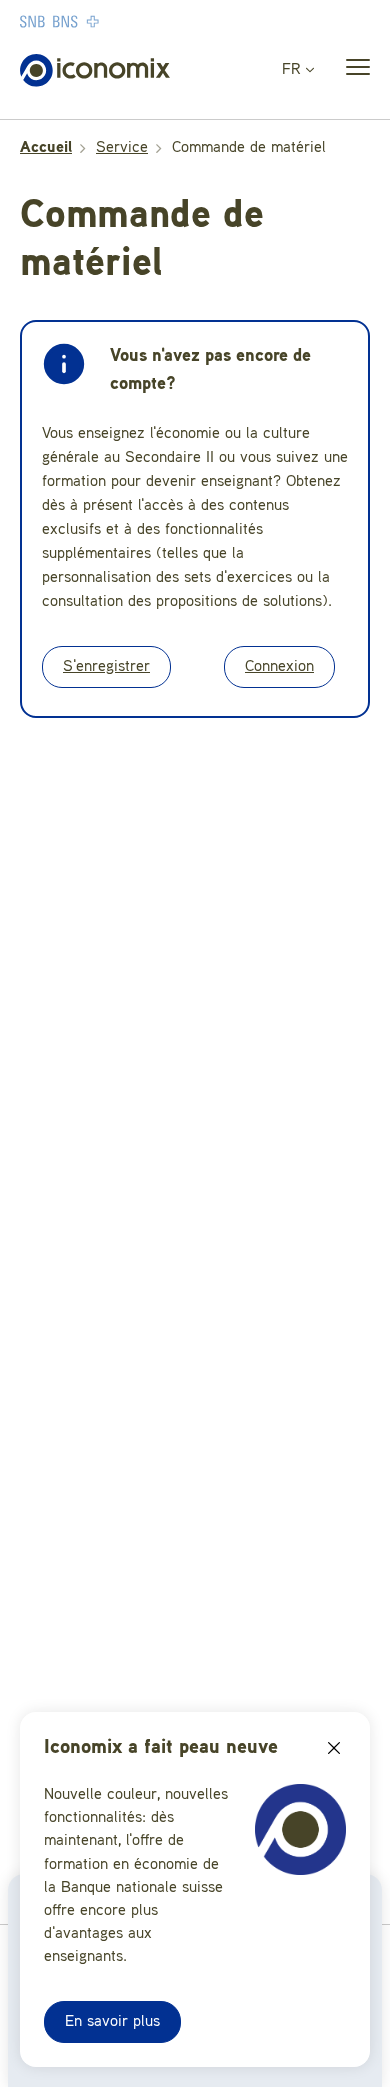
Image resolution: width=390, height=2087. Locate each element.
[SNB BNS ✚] (120, 21)
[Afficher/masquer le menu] (352, 71)
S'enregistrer (106, 667)
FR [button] (294, 70)
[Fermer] (334, 1748)
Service (122, 148)
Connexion (279, 667)
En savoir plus (112, 2022)
